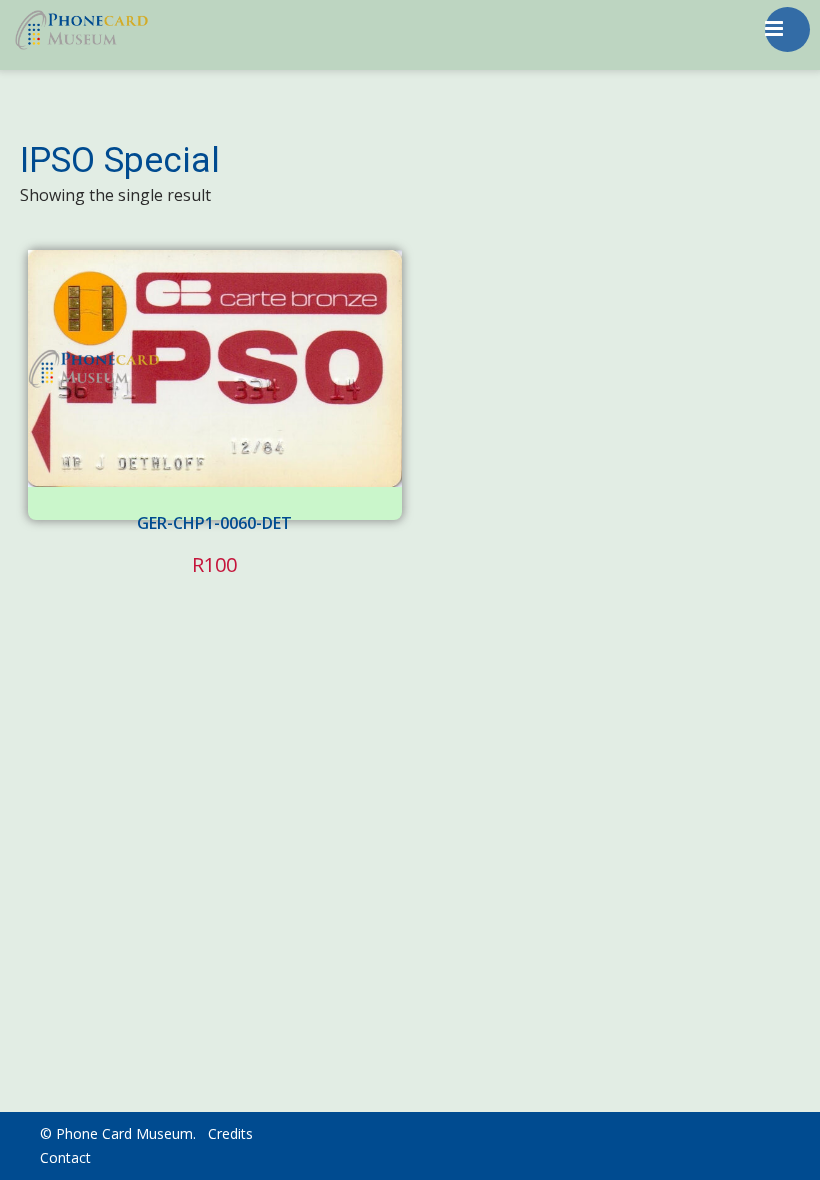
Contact (65, 1157)
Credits (230, 1133)
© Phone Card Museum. (118, 1133)
